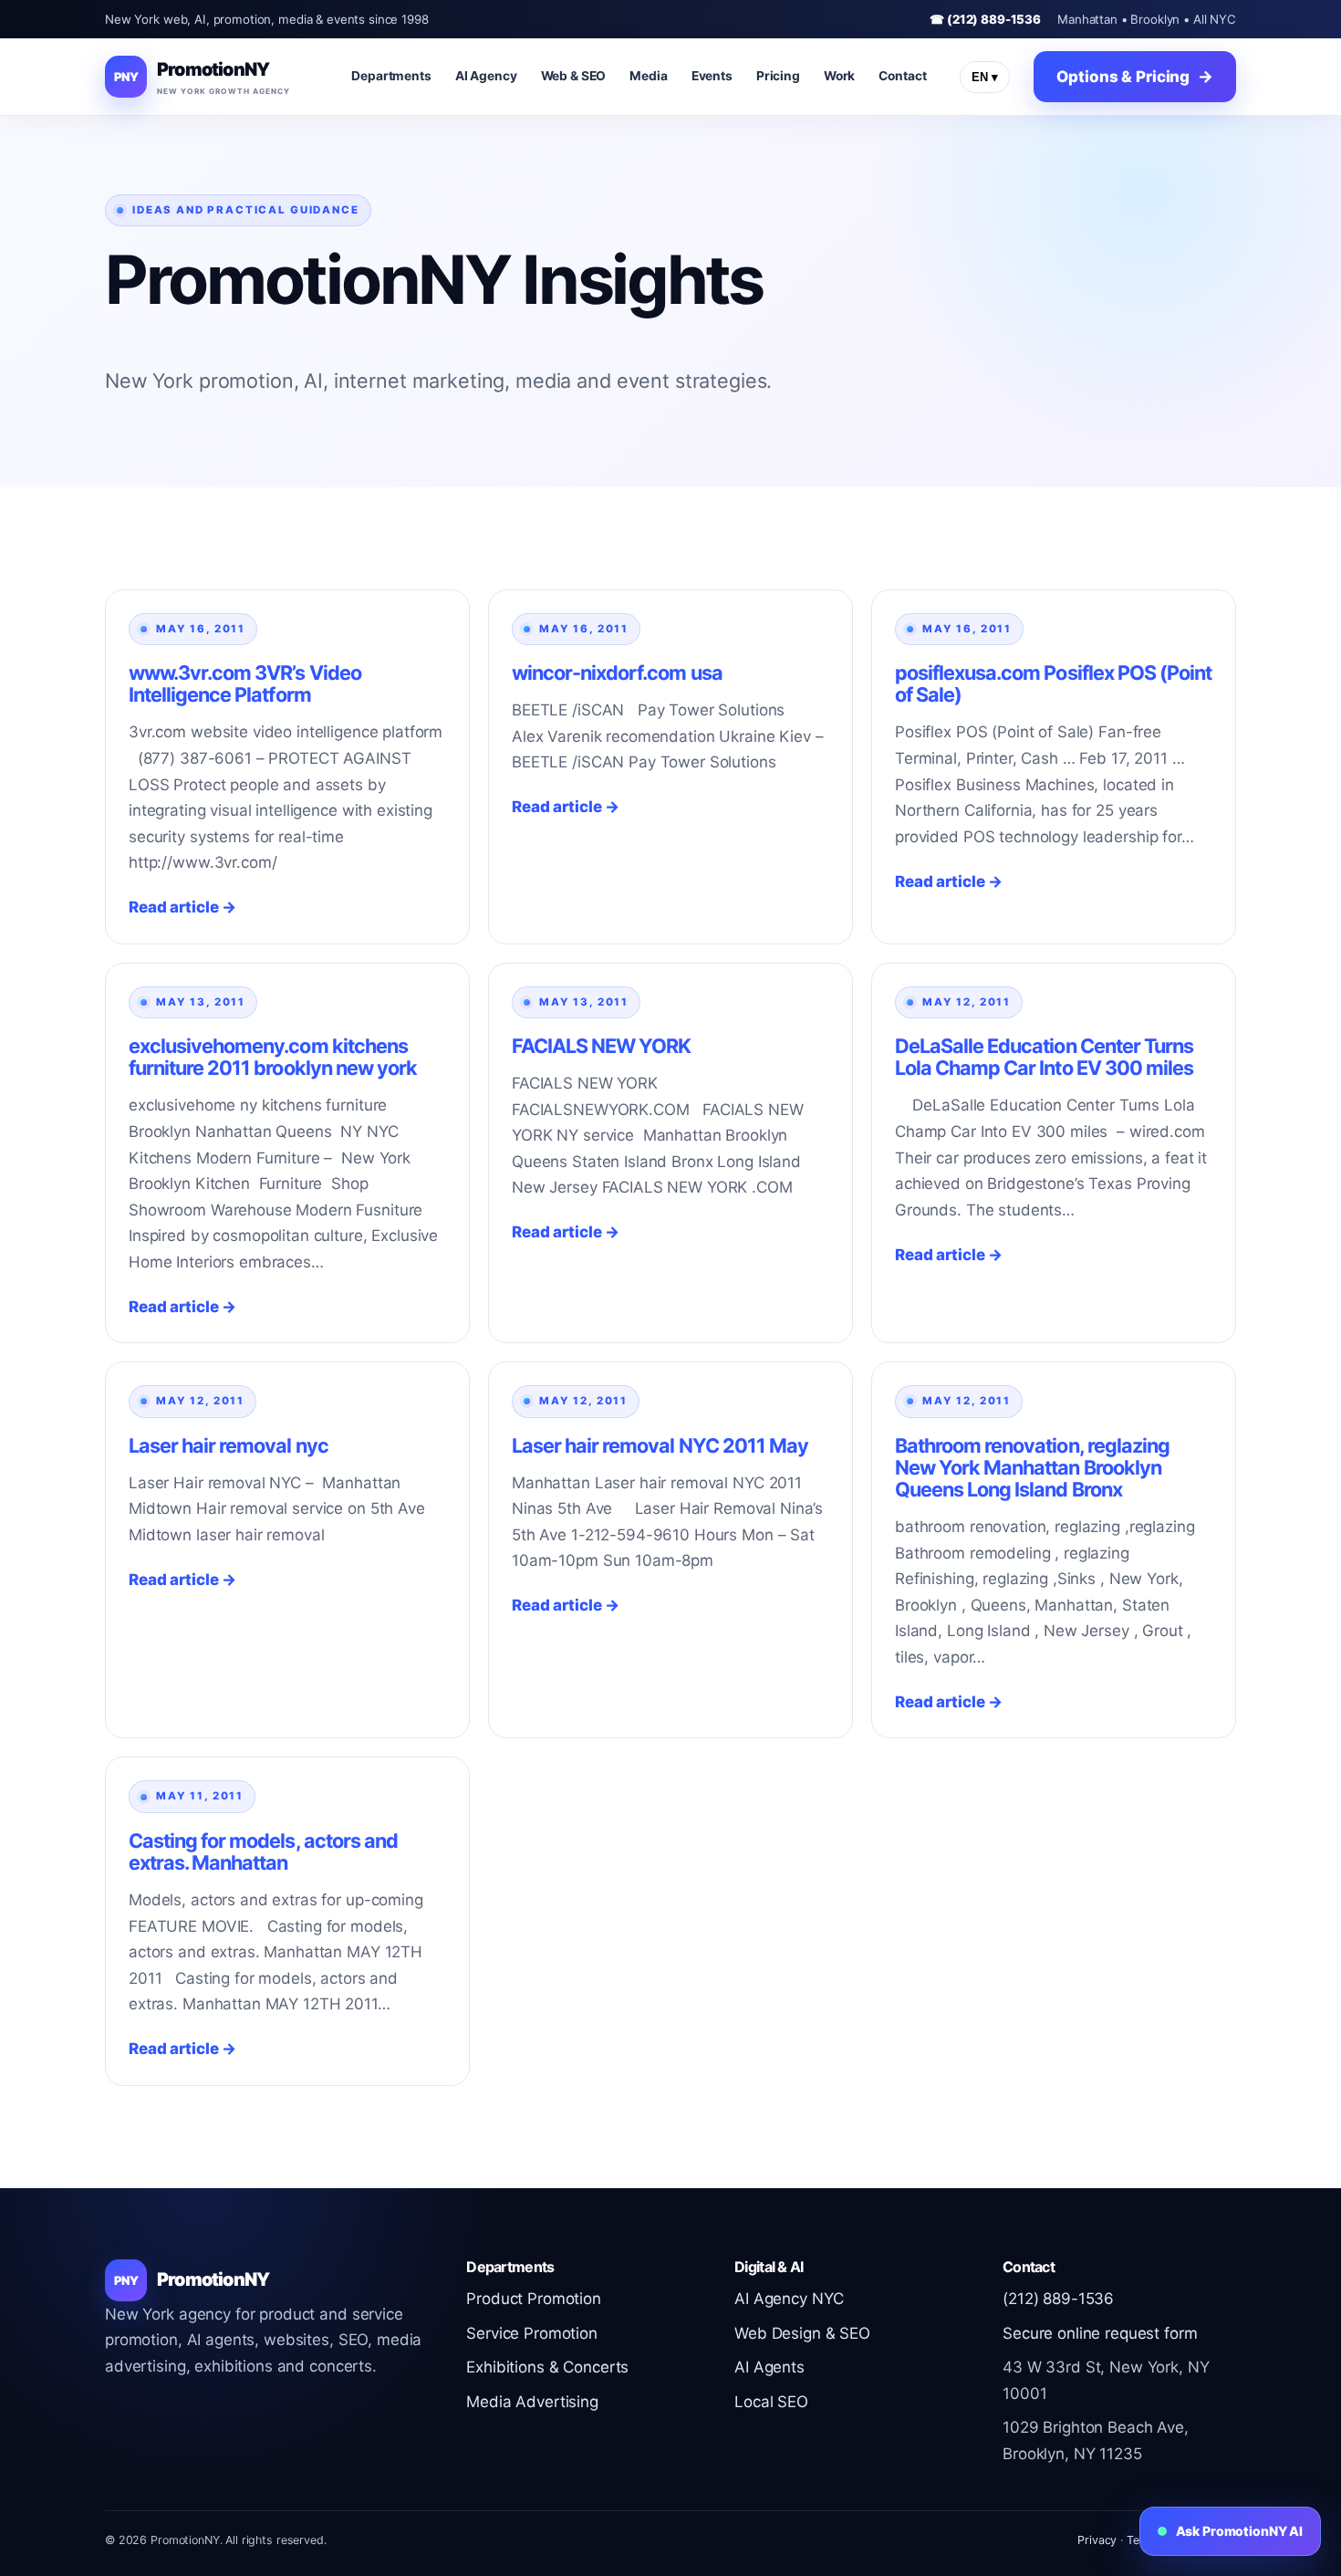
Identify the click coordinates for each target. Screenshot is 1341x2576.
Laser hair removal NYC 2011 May (660, 1445)
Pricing (778, 76)
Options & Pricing (1123, 77)
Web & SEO (574, 76)
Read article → (182, 907)
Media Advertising (532, 2402)
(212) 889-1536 (1058, 2299)
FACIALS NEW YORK (601, 1046)
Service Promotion (532, 2333)
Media (648, 76)
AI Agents (769, 2367)
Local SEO (771, 2402)
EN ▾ (985, 77)
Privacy (1097, 2540)
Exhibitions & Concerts (547, 2367)
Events (712, 76)
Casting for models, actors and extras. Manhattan (263, 1851)
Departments (391, 76)
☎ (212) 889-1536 (985, 19)
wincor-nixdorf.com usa (617, 673)
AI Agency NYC (789, 2299)
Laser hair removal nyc (229, 1445)
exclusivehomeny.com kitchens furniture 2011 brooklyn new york (273, 1057)
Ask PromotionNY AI (1239, 2531)
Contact (902, 76)
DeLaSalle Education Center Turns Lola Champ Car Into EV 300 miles (1044, 1057)
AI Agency (486, 76)
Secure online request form (1100, 2333)
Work (839, 76)
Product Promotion (534, 2299)
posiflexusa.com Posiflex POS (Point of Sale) (1053, 683)
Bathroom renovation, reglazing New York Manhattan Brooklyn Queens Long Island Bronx (1032, 1467)
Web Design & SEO (802, 2333)
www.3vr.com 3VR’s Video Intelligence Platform (245, 683)
